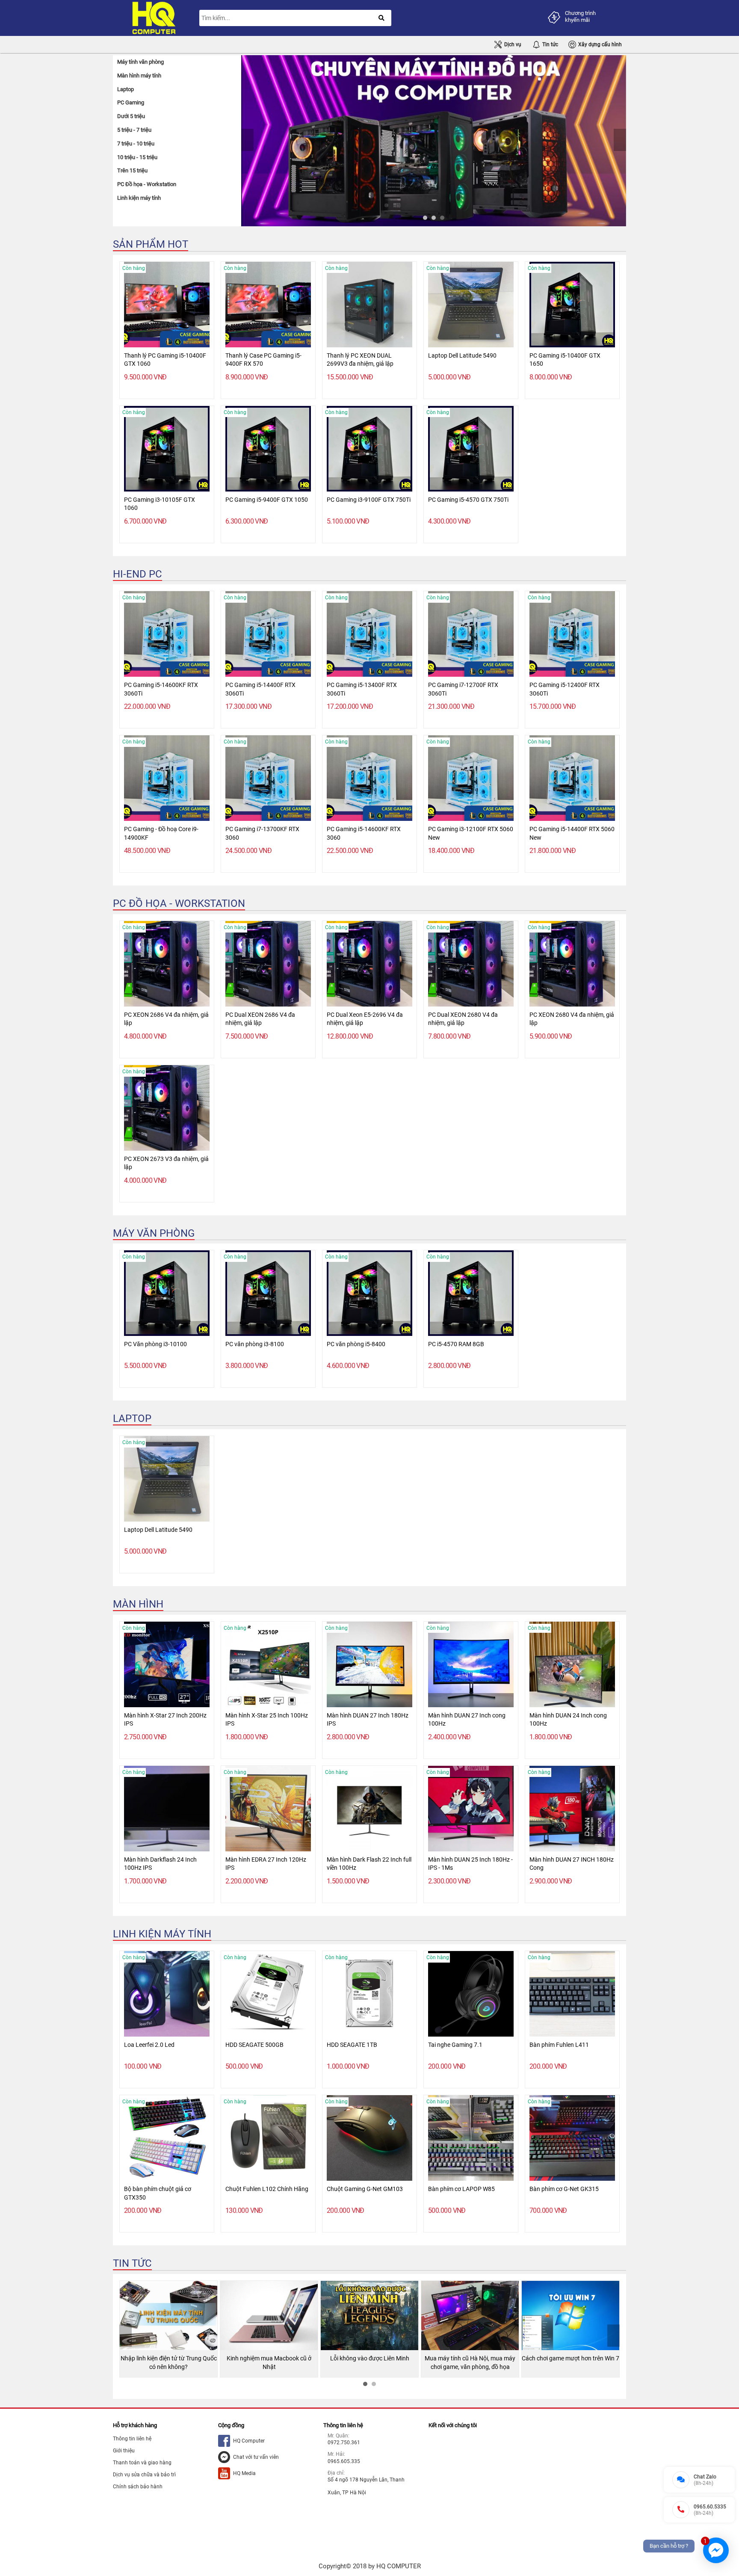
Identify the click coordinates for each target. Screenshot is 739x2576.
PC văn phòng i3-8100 (255, 1344)
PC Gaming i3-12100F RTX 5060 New (471, 833)
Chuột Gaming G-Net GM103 (365, 2189)
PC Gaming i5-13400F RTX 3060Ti (362, 689)
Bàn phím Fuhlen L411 (559, 2045)
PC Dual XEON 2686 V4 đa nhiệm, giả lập (260, 1019)
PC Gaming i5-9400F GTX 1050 (267, 500)
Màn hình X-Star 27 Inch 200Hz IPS (165, 1720)
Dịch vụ (513, 44)
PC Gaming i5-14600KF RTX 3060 (364, 833)
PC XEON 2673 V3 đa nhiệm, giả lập (166, 1163)
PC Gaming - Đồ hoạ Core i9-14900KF (161, 833)
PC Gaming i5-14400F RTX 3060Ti (260, 689)
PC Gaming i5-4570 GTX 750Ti (468, 500)
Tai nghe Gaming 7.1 (455, 2045)
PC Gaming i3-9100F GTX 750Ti (369, 500)
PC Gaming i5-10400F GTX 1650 (565, 360)
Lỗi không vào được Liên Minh (269, 2358)
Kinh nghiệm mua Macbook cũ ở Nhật (168, 2363)
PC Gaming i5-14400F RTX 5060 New (572, 833)
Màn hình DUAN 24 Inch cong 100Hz (568, 1720)
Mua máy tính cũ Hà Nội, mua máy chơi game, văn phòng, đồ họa (369, 2363)
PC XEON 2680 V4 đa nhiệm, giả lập (572, 1019)
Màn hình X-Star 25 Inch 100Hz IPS (267, 1720)
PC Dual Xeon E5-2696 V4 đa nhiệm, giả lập (365, 1019)
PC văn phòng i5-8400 (356, 1344)
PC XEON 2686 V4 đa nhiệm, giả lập (166, 1019)
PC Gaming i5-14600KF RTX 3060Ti (161, 689)
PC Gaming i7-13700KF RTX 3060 (262, 833)
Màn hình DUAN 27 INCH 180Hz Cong (572, 1864)
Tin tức (550, 44)
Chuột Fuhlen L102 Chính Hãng (267, 2189)
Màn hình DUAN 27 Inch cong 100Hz (467, 1720)
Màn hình (138, 1604)
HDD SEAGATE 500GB (254, 2045)
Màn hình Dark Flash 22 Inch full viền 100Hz (369, 1864)
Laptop (132, 1418)
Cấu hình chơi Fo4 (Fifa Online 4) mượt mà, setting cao (571, 2363)
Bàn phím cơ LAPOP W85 (461, 2189)
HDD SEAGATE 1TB (352, 2045)
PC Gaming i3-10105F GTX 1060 (160, 504)
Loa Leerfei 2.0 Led (149, 2045)
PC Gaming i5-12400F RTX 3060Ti (565, 689)
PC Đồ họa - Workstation (179, 903)
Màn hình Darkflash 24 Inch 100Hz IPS (160, 1864)
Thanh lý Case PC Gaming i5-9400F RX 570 (263, 360)
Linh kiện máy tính (162, 1934)
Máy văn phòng (154, 1233)
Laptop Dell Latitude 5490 (462, 355)
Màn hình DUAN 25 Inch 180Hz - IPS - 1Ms (470, 1864)
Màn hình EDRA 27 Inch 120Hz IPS (266, 1864)
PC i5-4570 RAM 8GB (456, 1344)
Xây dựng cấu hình (600, 44)
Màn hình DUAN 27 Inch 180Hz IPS (368, 1720)
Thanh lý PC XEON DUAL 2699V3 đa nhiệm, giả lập (360, 360)
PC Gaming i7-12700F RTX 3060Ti (463, 689)
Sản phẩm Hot (151, 244)
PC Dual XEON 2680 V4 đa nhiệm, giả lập (463, 1019)
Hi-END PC (137, 574)
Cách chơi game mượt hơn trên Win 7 (470, 2358)
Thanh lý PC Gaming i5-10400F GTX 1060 (165, 360)
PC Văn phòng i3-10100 (155, 1344)
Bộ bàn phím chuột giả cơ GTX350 (158, 2193)
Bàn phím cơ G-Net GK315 (564, 2189)
